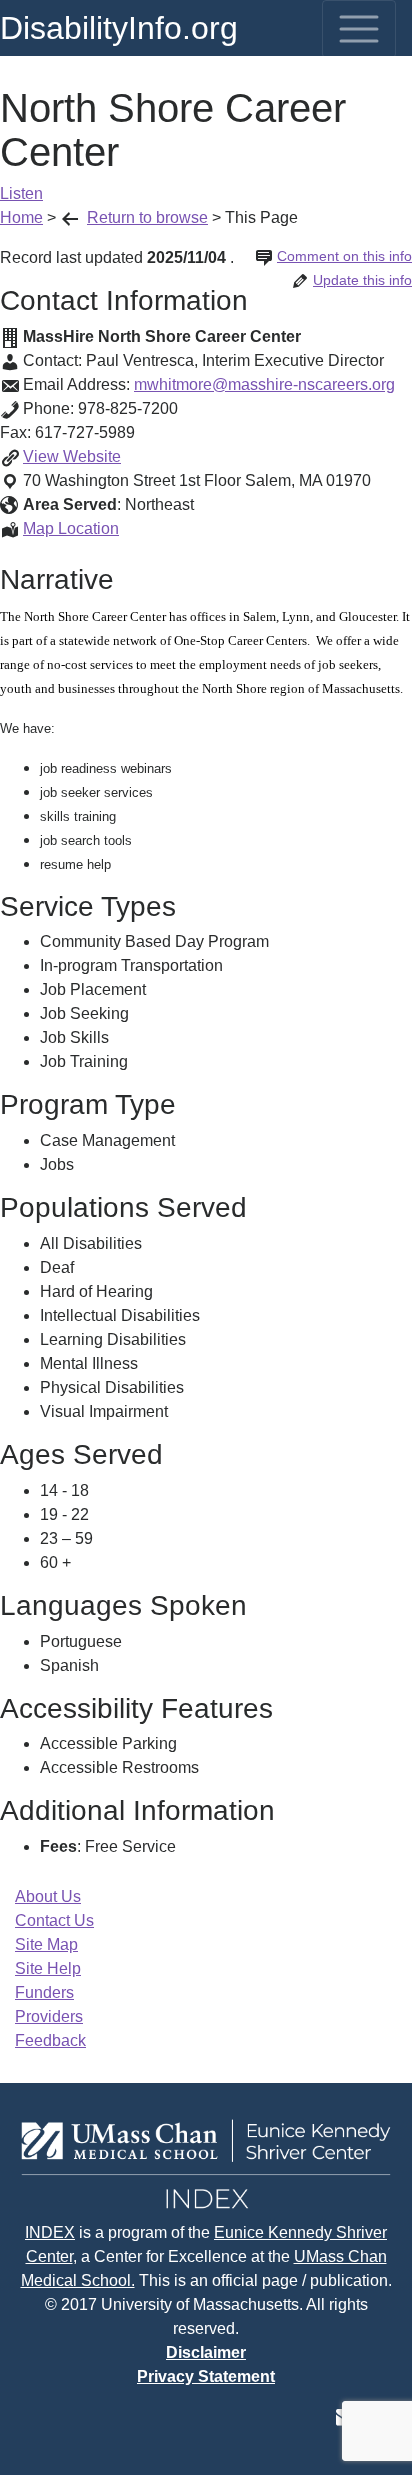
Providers (49, 2016)
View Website (72, 456)
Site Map (46, 1944)
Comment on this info (344, 256)
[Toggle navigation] (359, 29)
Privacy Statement (206, 2376)
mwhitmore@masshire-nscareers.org (264, 384)
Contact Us (54, 1920)
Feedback (50, 2040)
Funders (44, 1992)
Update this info (362, 280)
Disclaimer (206, 2352)
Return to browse (147, 217)
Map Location (71, 528)
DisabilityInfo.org (119, 28)
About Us (48, 1896)
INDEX (50, 2232)
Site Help (48, 1968)
